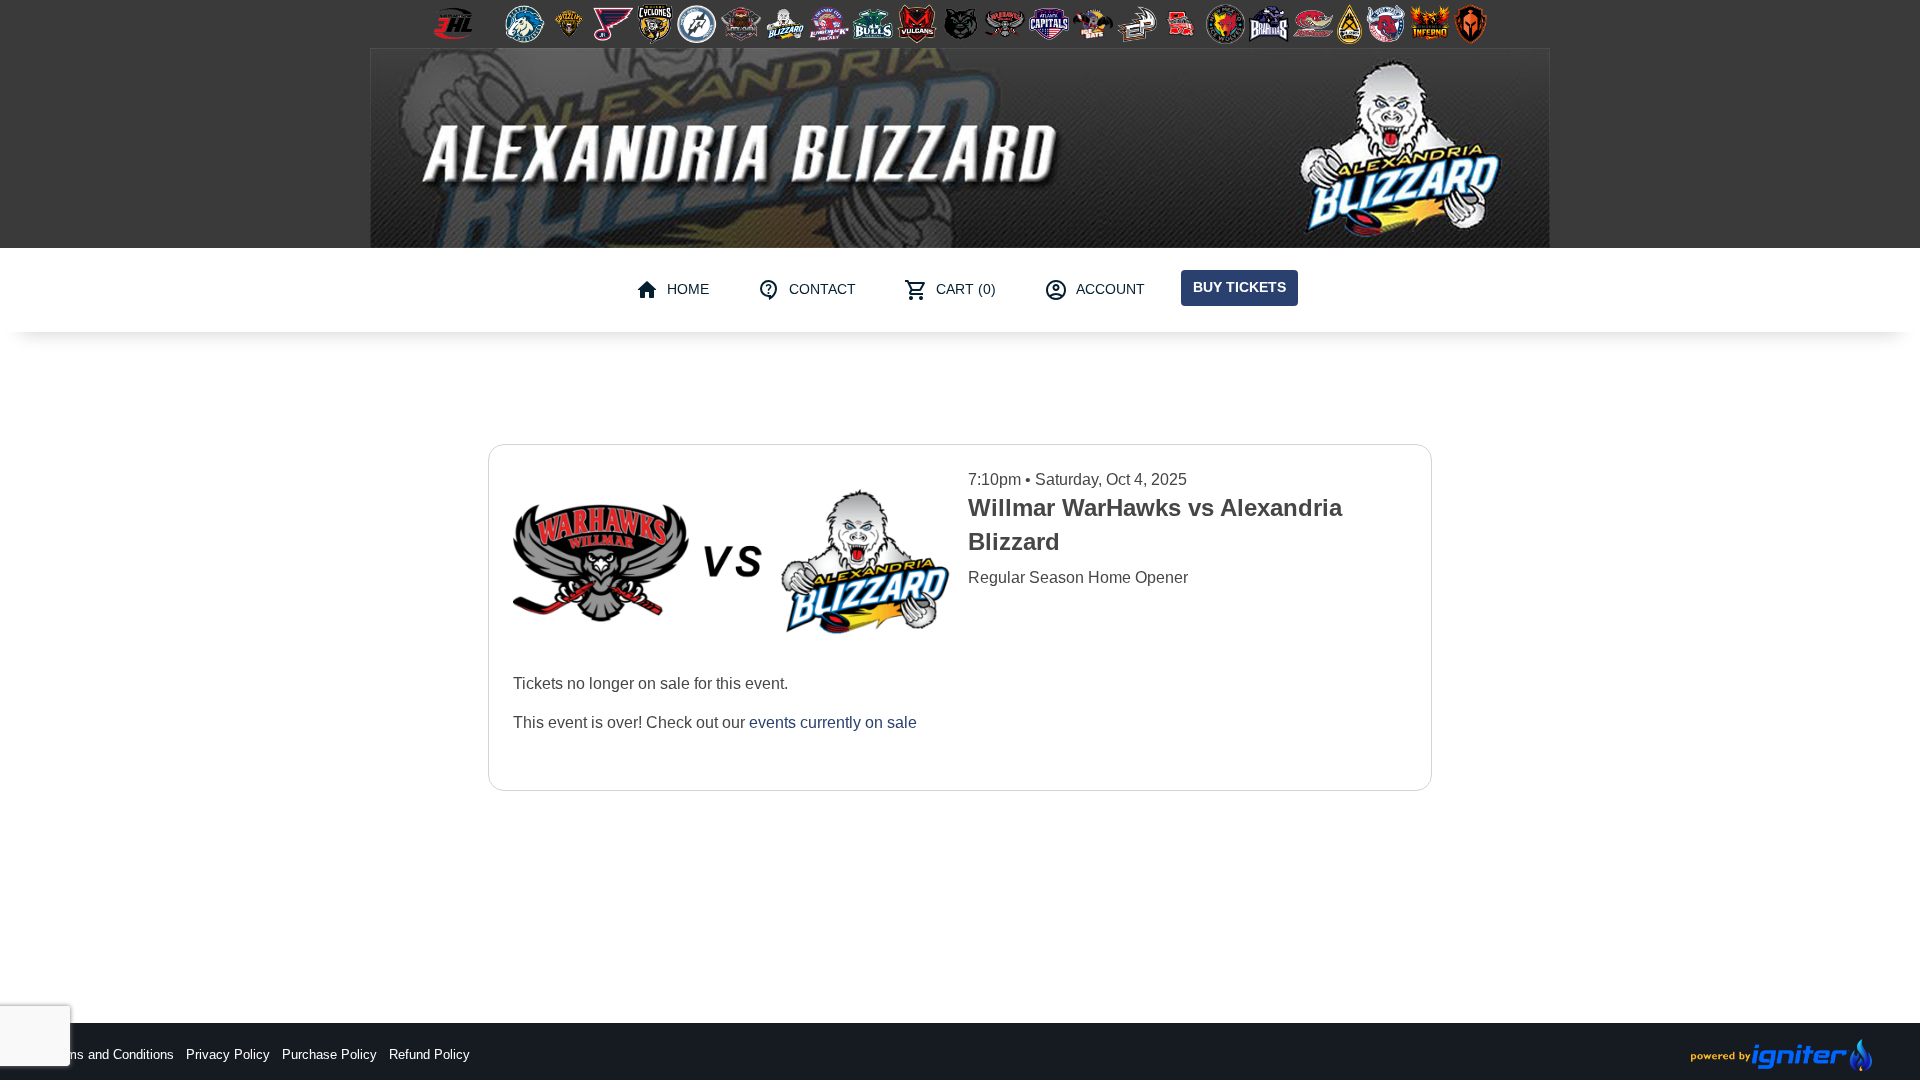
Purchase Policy (329, 1054)
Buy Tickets (1239, 287)
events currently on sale (833, 722)
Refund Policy (429, 1054)
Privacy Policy (228, 1054)
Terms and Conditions (111, 1054)
